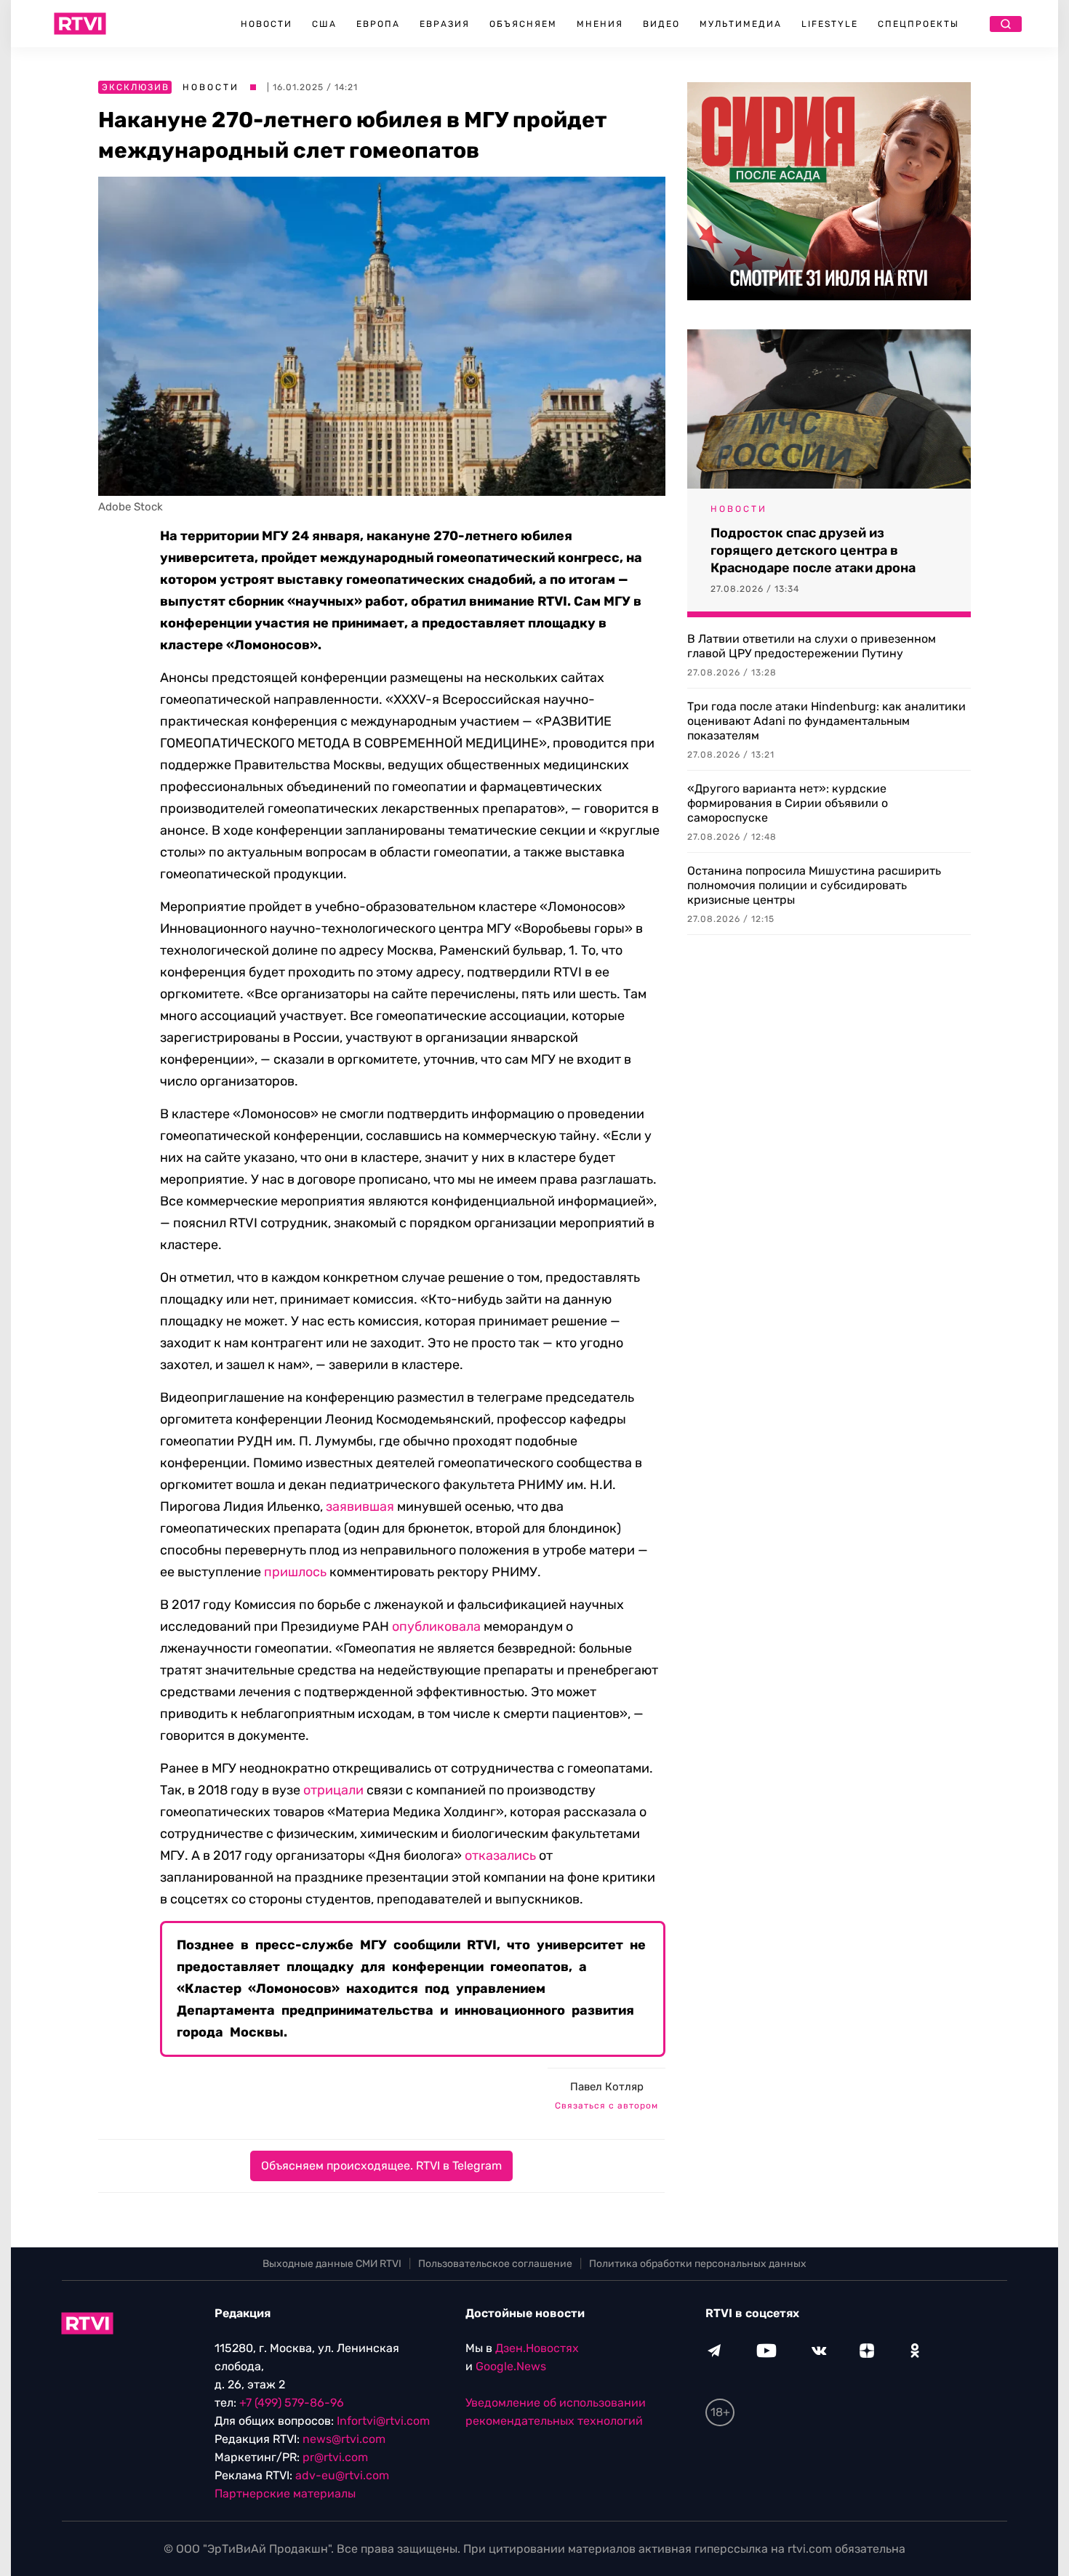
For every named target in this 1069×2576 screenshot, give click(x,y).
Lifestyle (830, 24)
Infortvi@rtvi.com (383, 2421)
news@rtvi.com (344, 2439)
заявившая (360, 1506)
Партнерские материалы (285, 2493)
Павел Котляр (607, 2087)
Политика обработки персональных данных (698, 2264)
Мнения (600, 24)
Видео (661, 24)
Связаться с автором (606, 2106)
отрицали (333, 1790)
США (324, 24)
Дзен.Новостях (537, 2348)
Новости (267, 24)
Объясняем (523, 24)
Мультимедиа (741, 24)
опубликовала (436, 1626)
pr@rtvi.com (335, 2457)
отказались (500, 1855)
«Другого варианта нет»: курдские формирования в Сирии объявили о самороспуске (788, 803)
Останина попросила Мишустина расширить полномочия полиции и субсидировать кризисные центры (814, 885)
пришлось (295, 1572)
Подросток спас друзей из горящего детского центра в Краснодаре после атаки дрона (813, 550)
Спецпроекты (918, 24)
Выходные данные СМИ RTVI (332, 2264)
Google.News (511, 2366)
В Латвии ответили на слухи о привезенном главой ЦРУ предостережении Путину (812, 646)
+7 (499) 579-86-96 (292, 2403)
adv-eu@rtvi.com (342, 2475)
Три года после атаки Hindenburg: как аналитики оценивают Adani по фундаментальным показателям (826, 721)
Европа (378, 24)
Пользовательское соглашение (495, 2264)
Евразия (445, 24)
